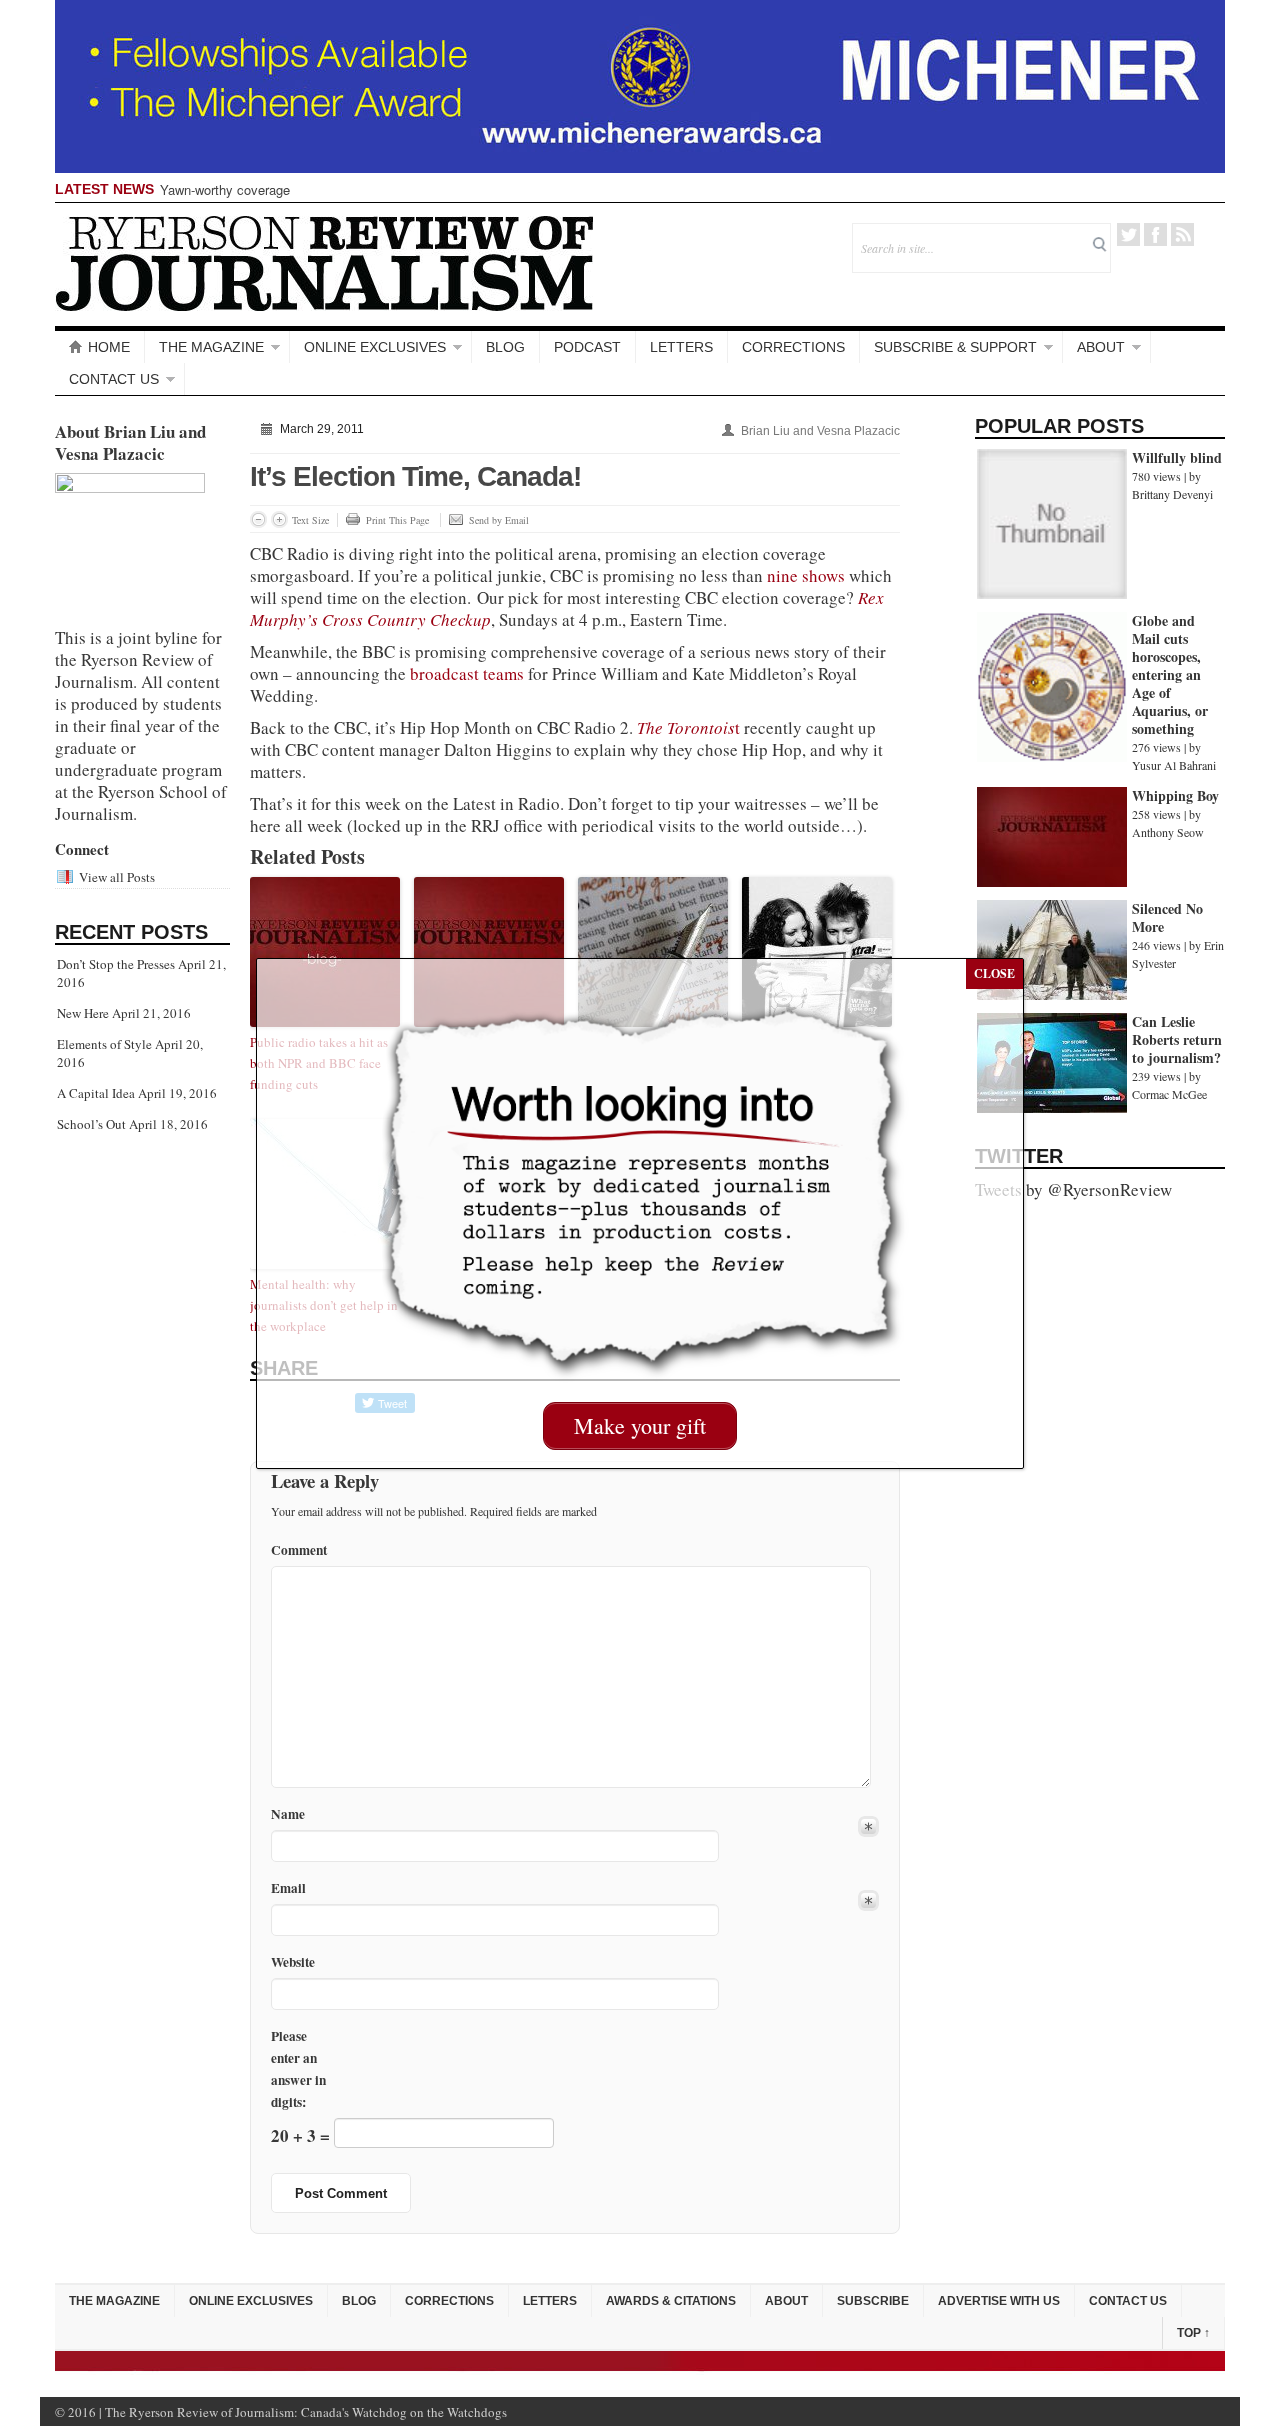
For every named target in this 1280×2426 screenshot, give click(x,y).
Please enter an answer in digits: (298, 2069)
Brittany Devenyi (1172, 494)
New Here (83, 1013)
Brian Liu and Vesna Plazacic (820, 431)
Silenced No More (1167, 917)
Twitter (1128, 234)
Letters (681, 347)
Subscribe (873, 2301)
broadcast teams (465, 673)
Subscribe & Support (955, 347)
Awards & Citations (671, 2301)
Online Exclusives (375, 347)
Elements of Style (104, 1044)
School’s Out (91, 1124)
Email (288, 1888)
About (1101, 347)
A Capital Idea (96, 1093)
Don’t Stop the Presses (116, 964)
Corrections (793, 347)
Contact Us (114, 379)
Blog (505, 347)
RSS (1182, 234)
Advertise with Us (999, 2301)
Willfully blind (1177, 457)
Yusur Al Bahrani (1174, 765)
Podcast (587, 347)
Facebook (1155, 234)
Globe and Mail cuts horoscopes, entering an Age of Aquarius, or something (1170, 674)
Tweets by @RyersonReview (1073, 1189)
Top (1193, 2333)
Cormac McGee (1169, 1094)
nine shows (806, 575)
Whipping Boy (1175, 795)
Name (288, 1814)
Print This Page (397, 520)
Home (109, 347)
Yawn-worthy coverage (225, 189)
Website (293, 1962)
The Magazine (211, 347)
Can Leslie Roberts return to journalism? (1177, 1039)
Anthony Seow (1168, 832)
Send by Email (499, 520)
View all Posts (117, 877)
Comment (299, 1550)
